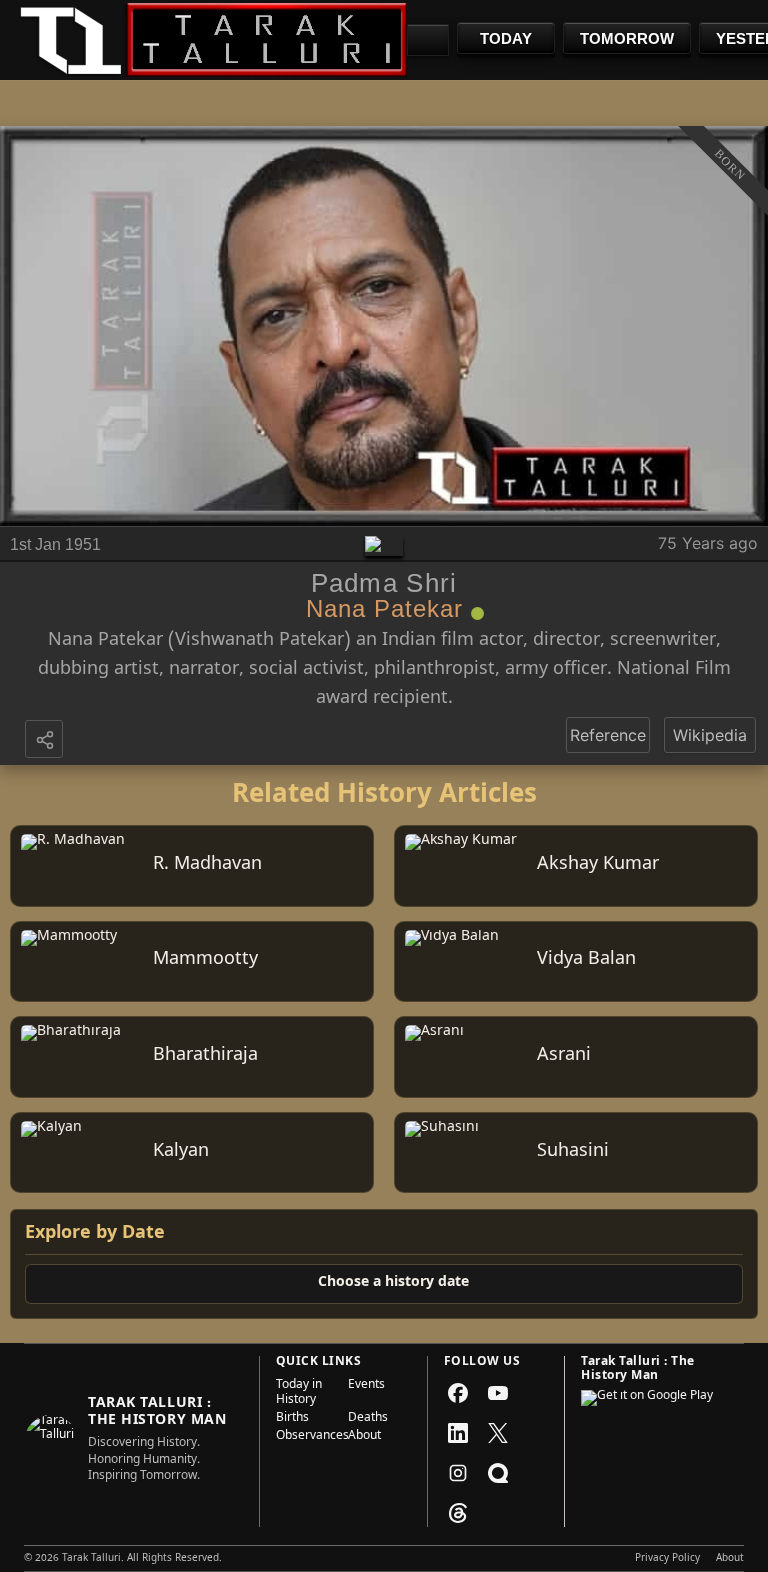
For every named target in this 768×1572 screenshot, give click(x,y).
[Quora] (498, 1473)
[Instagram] (458, 1473)
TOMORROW (627, 38)
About (364, 1437)
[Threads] (458, 1513)
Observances (306, 1437)
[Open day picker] (428, 40)
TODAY (506, 38)
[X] (498, 1433)
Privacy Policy (667, 1559)
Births (292, 1419)
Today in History (299, 1393)
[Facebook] (458, 1393)
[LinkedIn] (458, 1433)
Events (366, 1386)
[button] (46, 741)
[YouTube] (498, 1393)
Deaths (368, 1419)
